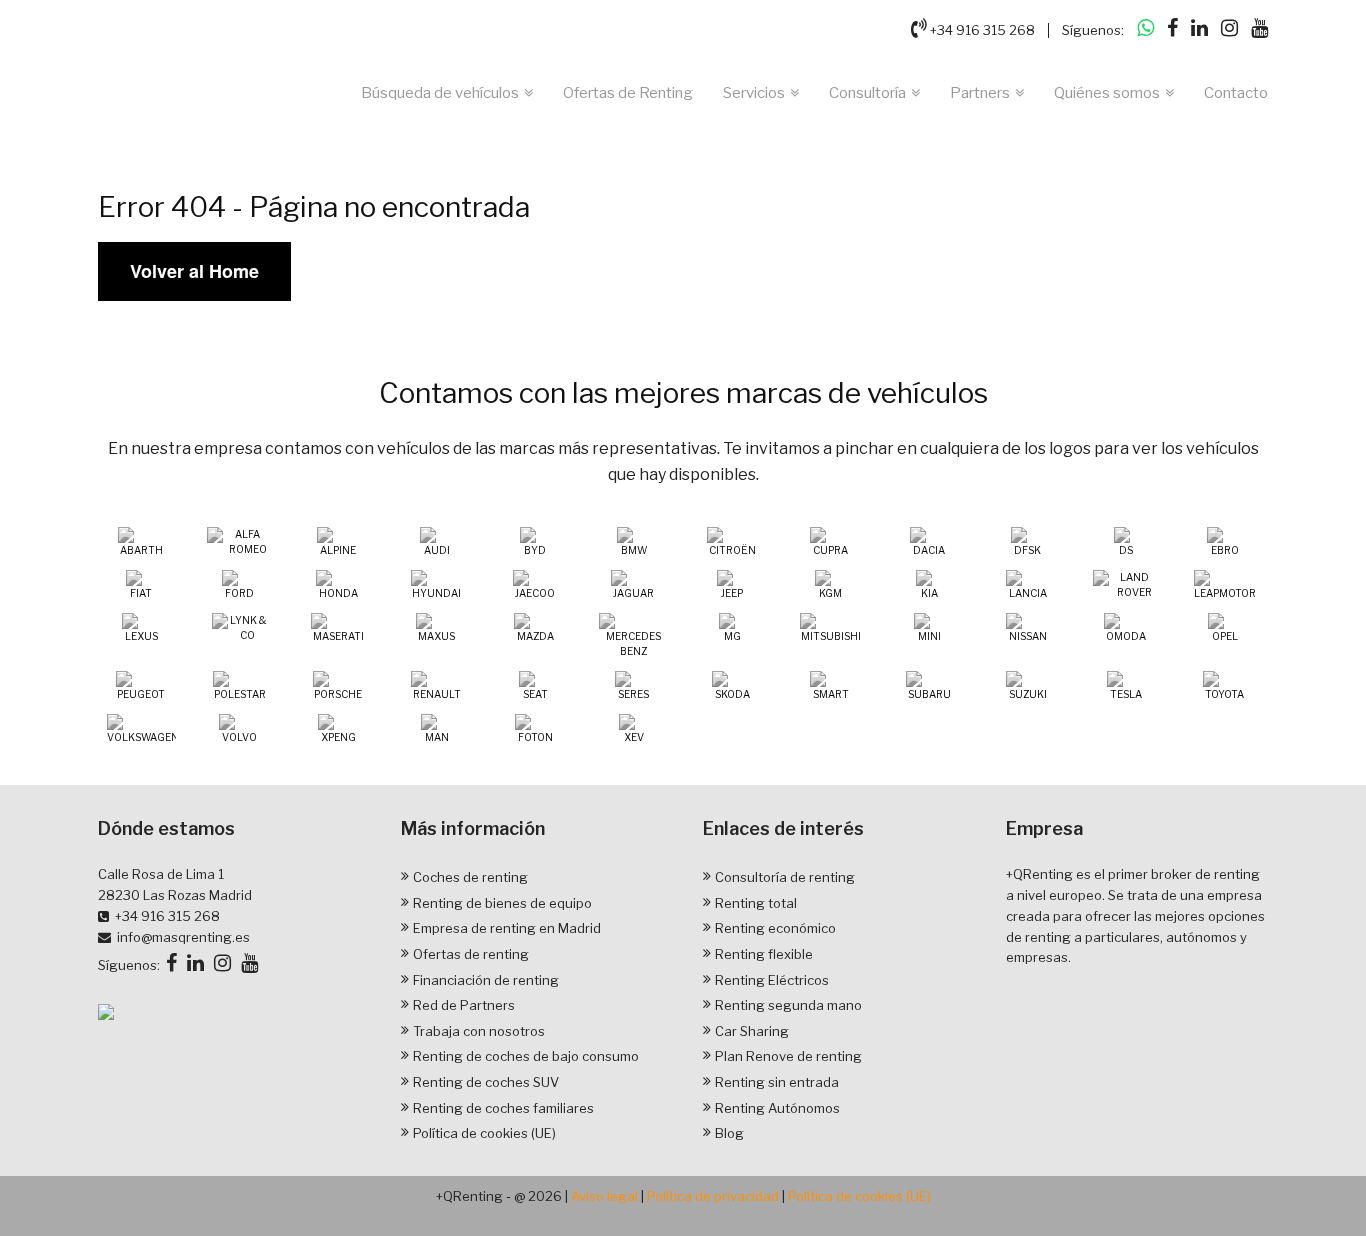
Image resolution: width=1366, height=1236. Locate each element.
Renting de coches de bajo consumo (526, 1056)
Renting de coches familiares (503, 1108)
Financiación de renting (486, 980)
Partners (980, 93)
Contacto (1236, 93)
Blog (729, 1133)
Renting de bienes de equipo (502, 903)
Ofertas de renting (471, 954)
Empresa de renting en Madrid (507, 928)
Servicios (754, 93)
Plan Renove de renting (788, 1056)
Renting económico (775, 928)
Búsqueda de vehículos (440, 93)
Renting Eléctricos (772, 980)
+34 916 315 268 (981, 30)
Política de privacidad (713, 1196)
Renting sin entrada (777, 1082)
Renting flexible (764, 954)
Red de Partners (464, 1005)
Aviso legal (604, 1196)
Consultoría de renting (785, 877)
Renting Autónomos (777, 1108)
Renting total (756, 903)
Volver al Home (194, 271)
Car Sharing (752, 1031)
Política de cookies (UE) (484, 1133)
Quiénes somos (1107, 93)
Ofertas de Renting (628, 93)
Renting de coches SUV (486, 1082)
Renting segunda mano (788, 1005)
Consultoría (867, 93)
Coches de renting (470, 877)
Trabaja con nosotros (479, 1031)
